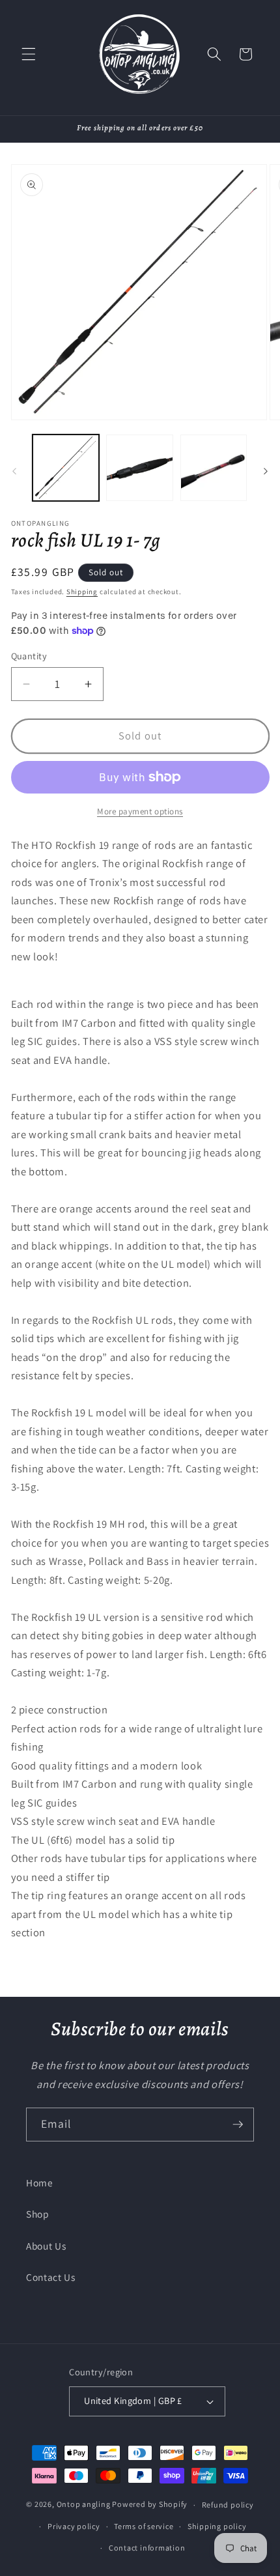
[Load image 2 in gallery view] (140, 468)
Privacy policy (74, 2526)
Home (40, 2182)
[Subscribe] (238, 2125)
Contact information (147, 2548)
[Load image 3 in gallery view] (214, 468)
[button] (29, 54)
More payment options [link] (140, 811)
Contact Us (51, 2277)
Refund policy (228, 2505)
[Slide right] (266, 472)
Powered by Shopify (150, 2505)
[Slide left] (14, 472)
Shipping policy (217, 2526)
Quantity (29, 656)
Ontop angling (84, 2505)
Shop (38, 2214)
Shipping (82, 592)
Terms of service (144, 2526)
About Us (46, 2246)
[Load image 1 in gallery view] (66, 468)
